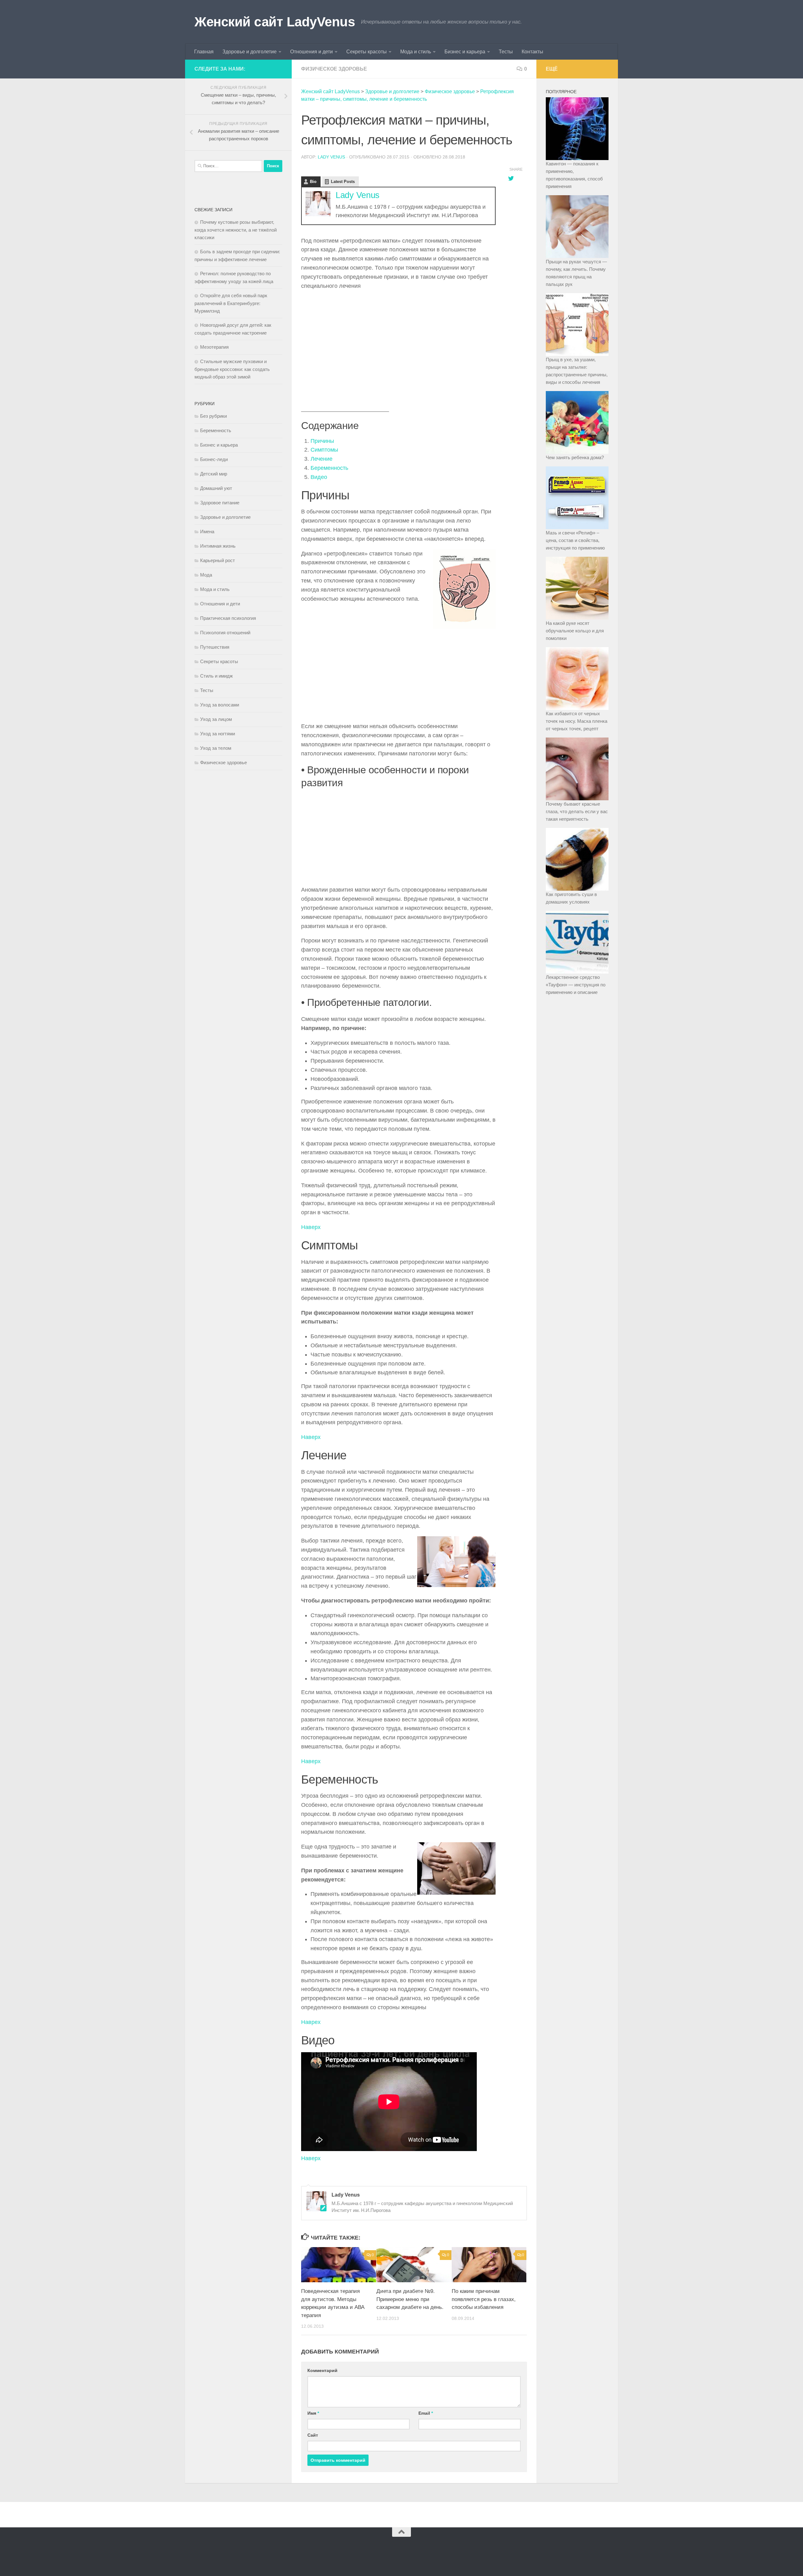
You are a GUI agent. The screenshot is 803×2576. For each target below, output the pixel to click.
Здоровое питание (220, 503)
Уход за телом (216, 748)
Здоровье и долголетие (250, 52)
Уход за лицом (216, 719)
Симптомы (324, 450)
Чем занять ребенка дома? (575, 457)
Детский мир (214, 474)
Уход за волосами (220, 705)
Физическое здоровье (334, 69)
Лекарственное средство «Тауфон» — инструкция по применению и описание (576, 985)
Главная (204, 52)
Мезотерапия (214, 347)
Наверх (311, 1227)
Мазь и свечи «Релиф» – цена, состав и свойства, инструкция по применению (575, 540)
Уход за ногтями (218, 734)
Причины (322, 441)
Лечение (322, 459)
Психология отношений (225, 633)
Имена (207, 531)
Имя (313, 2413)
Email (426, 2413)
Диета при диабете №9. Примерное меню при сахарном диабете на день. (410, 2299)
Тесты (506, 52)
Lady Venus (331, 157)
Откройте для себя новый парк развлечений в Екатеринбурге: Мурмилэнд (231, 303)
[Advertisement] (398, 340)
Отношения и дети (311, 52)
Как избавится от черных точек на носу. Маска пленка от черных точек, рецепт (577, 721)
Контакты (532, 52)
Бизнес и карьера (465, 52)
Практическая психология (228, 618)
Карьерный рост (218, 560)
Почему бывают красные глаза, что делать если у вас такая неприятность (577, 811)
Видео (319, 477)
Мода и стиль (416, 52)
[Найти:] (228, 166)
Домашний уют (216, 488)
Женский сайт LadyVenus (275, 22)
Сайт (313, 2435)
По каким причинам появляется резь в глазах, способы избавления (484, 2299)
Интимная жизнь (218, 546)
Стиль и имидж (216, 676)
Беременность (329, 468)
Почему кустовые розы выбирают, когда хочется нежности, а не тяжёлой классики (236, 230)
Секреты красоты (367, 52)
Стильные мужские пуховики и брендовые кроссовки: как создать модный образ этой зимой (232, 369)
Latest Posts (343, 182)
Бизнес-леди (214, 459)
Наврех (311, 2022)
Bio (313, 182)
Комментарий (322, 2370)
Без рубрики (213, 416)
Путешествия (215, 647)
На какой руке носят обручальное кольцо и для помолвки (575, 631)
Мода (206, 575)
